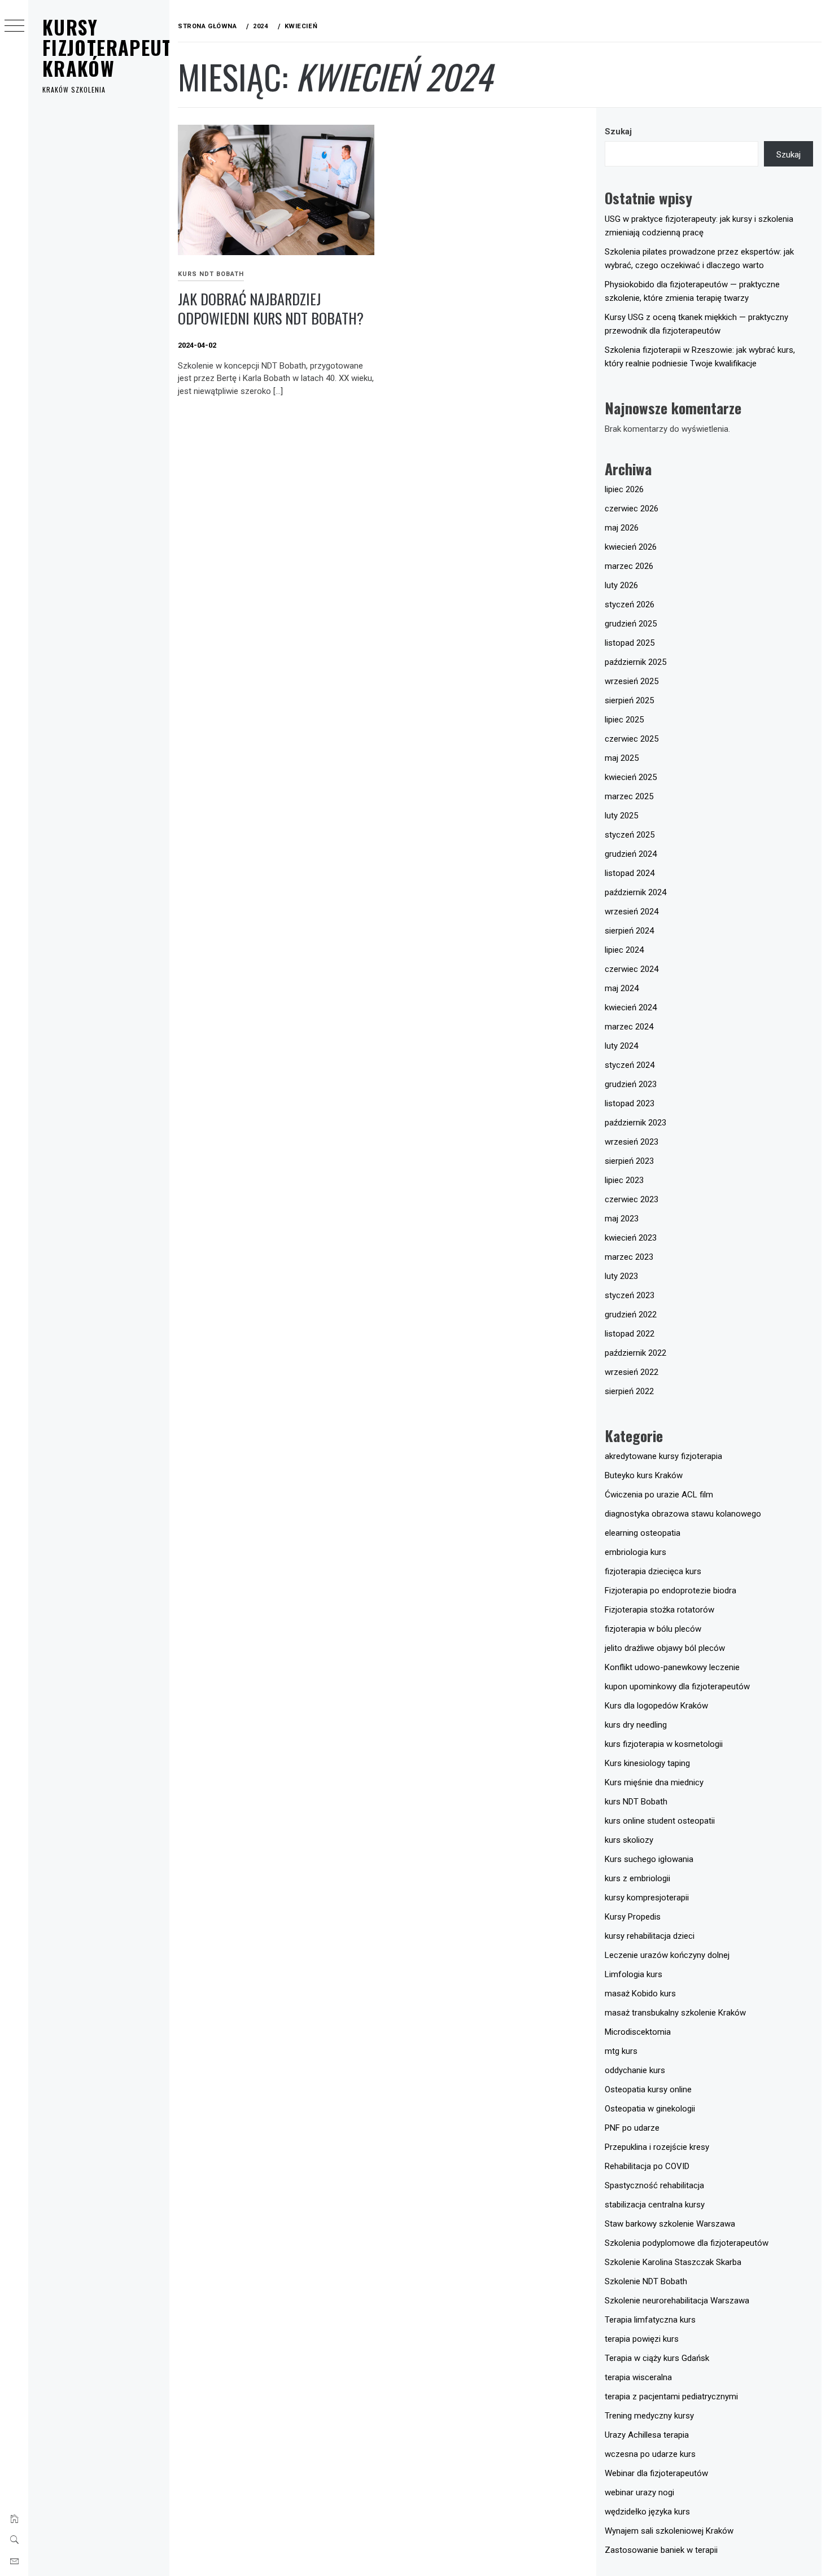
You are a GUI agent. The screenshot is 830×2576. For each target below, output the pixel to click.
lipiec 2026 (624, 489)
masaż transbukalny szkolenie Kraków (675, 2013)
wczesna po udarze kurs (650, 2454)
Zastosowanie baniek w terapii (661, 2550)
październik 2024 (635, 892)
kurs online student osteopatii (660, 1821)
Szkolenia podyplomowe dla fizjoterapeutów (687, 2243)
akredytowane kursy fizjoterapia (663, 1456)
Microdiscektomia (638, 2032)
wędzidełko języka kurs (647, 2512)
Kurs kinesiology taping (647, 1763)
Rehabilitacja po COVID (647, 2166)
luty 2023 (621, 1276)
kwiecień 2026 (631, 547)
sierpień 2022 (629, 1391)
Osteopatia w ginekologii (650, 2109)
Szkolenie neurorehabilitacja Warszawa (677, 2301)
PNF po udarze (632, 2128)
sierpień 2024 (629, 931)
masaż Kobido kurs (640, 1994)
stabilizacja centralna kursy (655, 2205)
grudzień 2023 (631, 1084)
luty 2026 (621, 585)
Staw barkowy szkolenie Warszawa (670, 2224)
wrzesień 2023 (632, 1142)
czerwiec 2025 (632, 739)
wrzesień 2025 (632, 681)
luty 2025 (621, 816)
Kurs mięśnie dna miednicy (654, 1782)
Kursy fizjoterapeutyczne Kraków (133, 47)
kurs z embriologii (637, 1878)
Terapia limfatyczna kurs (650, 2320)
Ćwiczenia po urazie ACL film (659, 1495)
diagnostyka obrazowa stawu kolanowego (683, 1514)
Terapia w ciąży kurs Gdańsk (657, 2358)
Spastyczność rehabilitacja (654, 2185)
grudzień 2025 (631, 624)
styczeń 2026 (630, 604)
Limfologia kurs (634, 1974)
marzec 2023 (629, 1257)
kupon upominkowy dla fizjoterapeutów (677, 1686)
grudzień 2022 (631, 1315)
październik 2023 (635, 1123)
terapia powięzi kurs (642, 2339)
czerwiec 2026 (632, 509)
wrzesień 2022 (632, 1372)
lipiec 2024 (624, 950)
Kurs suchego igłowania (649, 1859)
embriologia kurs (635, 1552)
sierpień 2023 (629, 1161)
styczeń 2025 (630, 835)
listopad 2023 (630, 1103)
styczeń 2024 (630, 1065)
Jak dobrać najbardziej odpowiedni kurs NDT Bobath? (271, 309)
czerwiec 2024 (632, 969)
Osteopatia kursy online (648, 2089)
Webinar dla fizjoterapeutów (656, 2473)
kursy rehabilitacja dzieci (650, 1936)
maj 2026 (622, 528)
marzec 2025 (629, 796)
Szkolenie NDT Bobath (646, 2281)
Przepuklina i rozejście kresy (657, 2147)
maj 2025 (622, 758)
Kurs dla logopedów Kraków (656, 1706)
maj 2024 (622, 988)
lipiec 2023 (624, 1180)
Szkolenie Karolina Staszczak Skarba (673, 2262)
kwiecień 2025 (631, 777)
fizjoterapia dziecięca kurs (653, 1571)
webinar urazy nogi (639, 2492)
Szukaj (618, 132)
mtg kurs (621, 2051)
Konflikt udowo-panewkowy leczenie (672, 1667)
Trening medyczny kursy (649, 2416)
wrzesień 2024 (632, 912)
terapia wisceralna (638, 2377)
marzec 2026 (629, 566)
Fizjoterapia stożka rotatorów (659, 1610)
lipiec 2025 (624, 720)
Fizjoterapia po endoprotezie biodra (670, 1591)
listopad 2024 (630, 873)
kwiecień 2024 (631, 1007)
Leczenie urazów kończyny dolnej (667, 1955)
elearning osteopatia (643, 1533)
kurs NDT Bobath (211, 274)
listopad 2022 (630, 1334)
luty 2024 (621, 1046)
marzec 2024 (629, 1027)
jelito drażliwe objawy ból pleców (665, 1648)
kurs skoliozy (629, 1840)
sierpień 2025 (629, 700)
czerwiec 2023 (632, 1199)
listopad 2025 (630, 643)
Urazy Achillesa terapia (647, 2435)
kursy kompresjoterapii (647, 1898)
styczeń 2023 (630, 1295)
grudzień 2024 (631, 854)
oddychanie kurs (635, 2070)
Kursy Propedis (633, 1917)
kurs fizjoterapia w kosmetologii (664, 1744)
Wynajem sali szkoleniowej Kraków (669, 2531)
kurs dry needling (636, 1725)
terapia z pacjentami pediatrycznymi (671, 2397)
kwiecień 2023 (631, 1238)
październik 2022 (635, 1353)
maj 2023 (622, 1219)
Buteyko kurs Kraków (644, 1475)
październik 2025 (635, 662)
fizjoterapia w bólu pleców (653, 1629)
